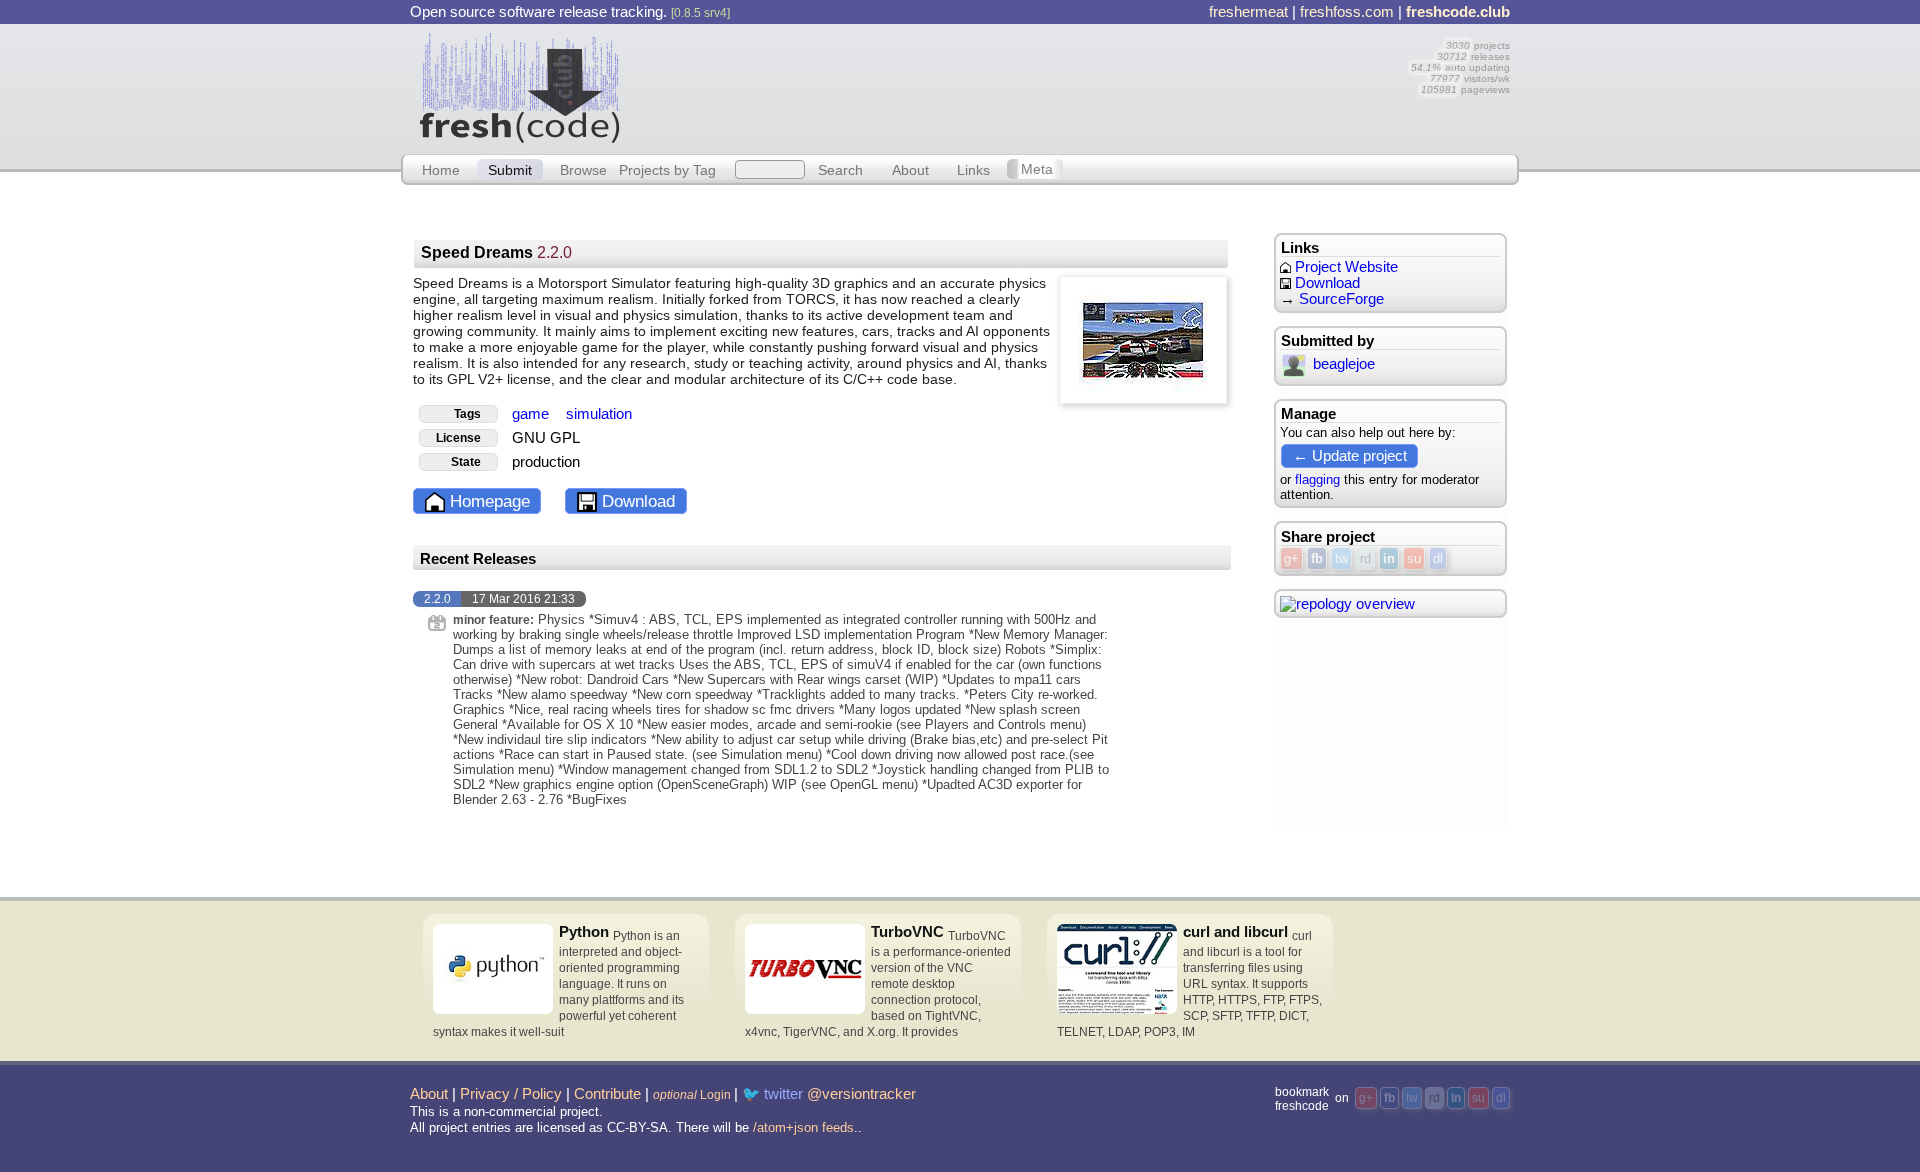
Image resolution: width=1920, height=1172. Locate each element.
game (532, 414)
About (910, 169)
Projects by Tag (667, 169)
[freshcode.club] (520, 87)
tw (1341, 558)
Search (840, 169)
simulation (599, 414)
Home (441, 169)
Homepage (487, 501)
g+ (1291, 558)
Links (973, 169)
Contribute (607, 1094)
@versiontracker (861, 1094)
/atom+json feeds (803, 1127)
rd (1365, 558)
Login (692, 1095)
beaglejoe (1344, 364)
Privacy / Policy (511, 1094)
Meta (1037, 169)
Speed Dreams (496, 252)
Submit (510, 169)
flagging (1317, 479)
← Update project (1350, 455)
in (1389, 558)
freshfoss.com (1347, 12)
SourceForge (1341, 299)
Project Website (1344, 267)
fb (1317, 558)
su (1414, 558)
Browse (583, 169)
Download (636, 501)
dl (1438, 558)
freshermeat (1248, 12)
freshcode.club (1458, 12)
